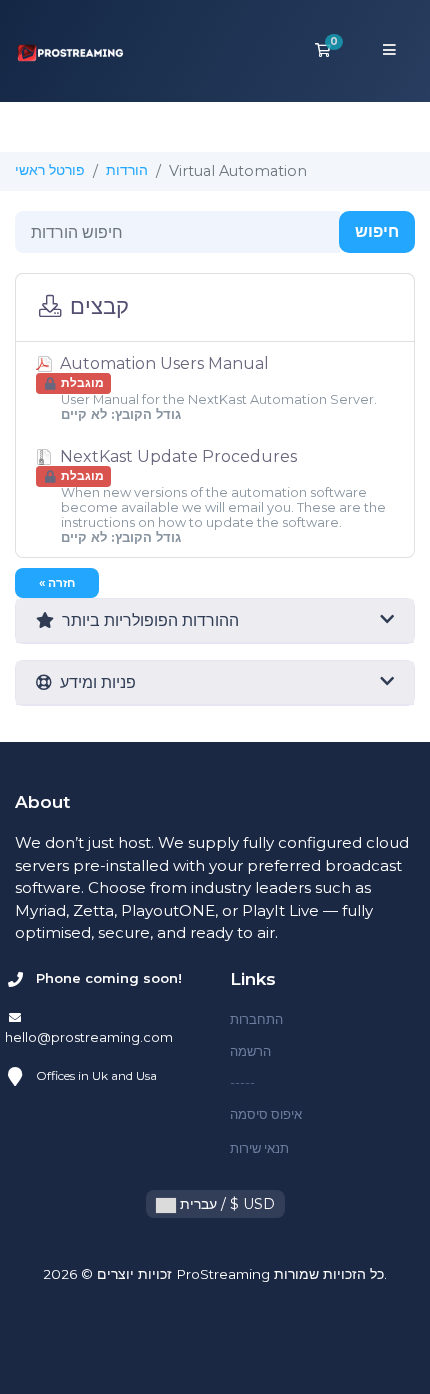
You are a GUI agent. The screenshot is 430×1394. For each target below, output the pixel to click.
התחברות (256, 1019)
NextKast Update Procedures (221, 496)
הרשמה (250, 1051)
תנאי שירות (259, 1148)
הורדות (127, 170)
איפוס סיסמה (266, 1114)
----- (242, 1082)
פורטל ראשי (50, 170)
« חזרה (57, 582)
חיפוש (377, 231)
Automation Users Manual (216, 388)
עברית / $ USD (225, 1204)
